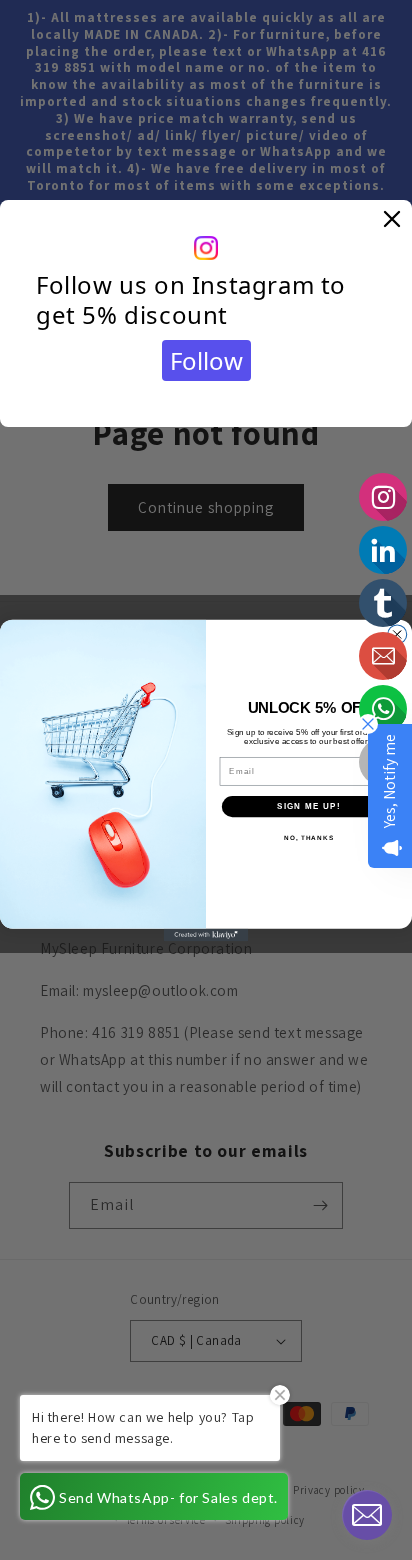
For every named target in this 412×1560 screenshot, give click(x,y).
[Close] (392, 220)
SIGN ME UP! (309, 805)
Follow (206, 360)
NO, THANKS (309, 837)
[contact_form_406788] (367, 1515)
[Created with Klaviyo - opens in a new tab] (206, 934)
